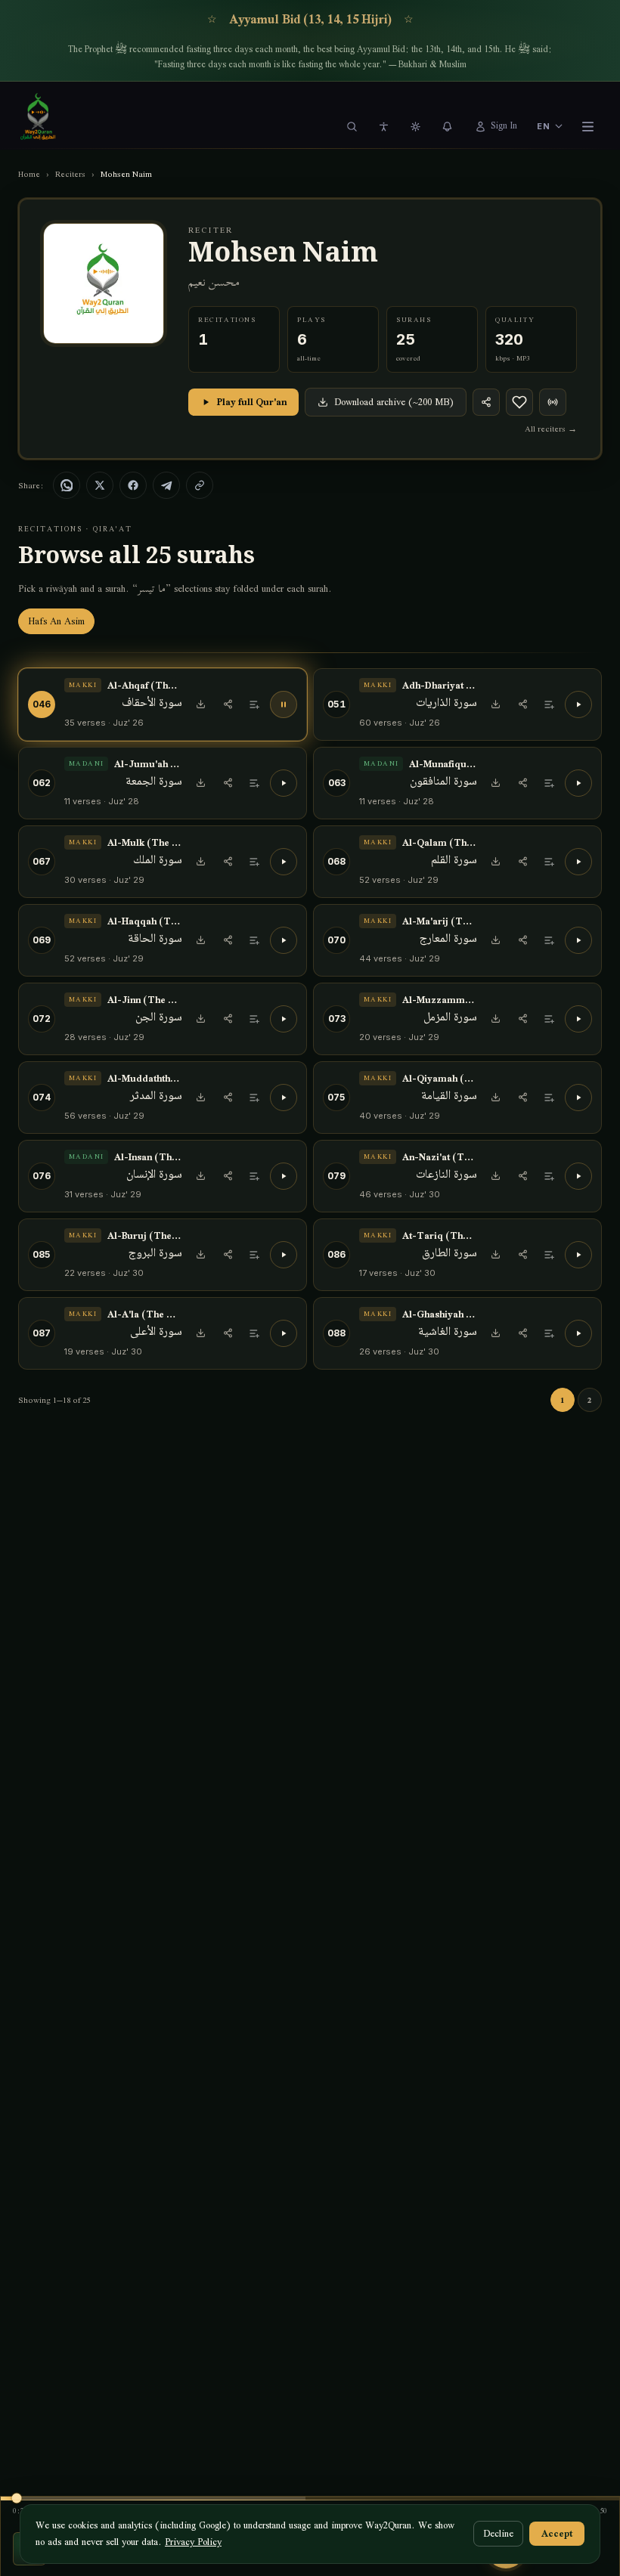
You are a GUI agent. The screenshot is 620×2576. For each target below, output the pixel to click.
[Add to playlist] (255, 704)
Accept (557, 2533)
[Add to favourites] (519, 402)
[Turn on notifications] (448, 126)
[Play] (578, 704)
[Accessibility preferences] (384, 126)
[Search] (352, 126)
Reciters (70, 174)
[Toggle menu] (587, 126)
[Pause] (284, 704)
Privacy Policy (193, 2542)
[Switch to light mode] (416, 126)
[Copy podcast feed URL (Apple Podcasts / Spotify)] (553, 402)
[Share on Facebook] (133, 485)
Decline (498, 2533)
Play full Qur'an (252, 402)
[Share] (486, 402)
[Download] (200, 704)
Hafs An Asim (56, 621)
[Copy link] (200, 485)
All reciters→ (551, 429)
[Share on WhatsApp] (67, 485)
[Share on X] (100, 485)
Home (29, 174)
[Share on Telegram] (166, 485)
